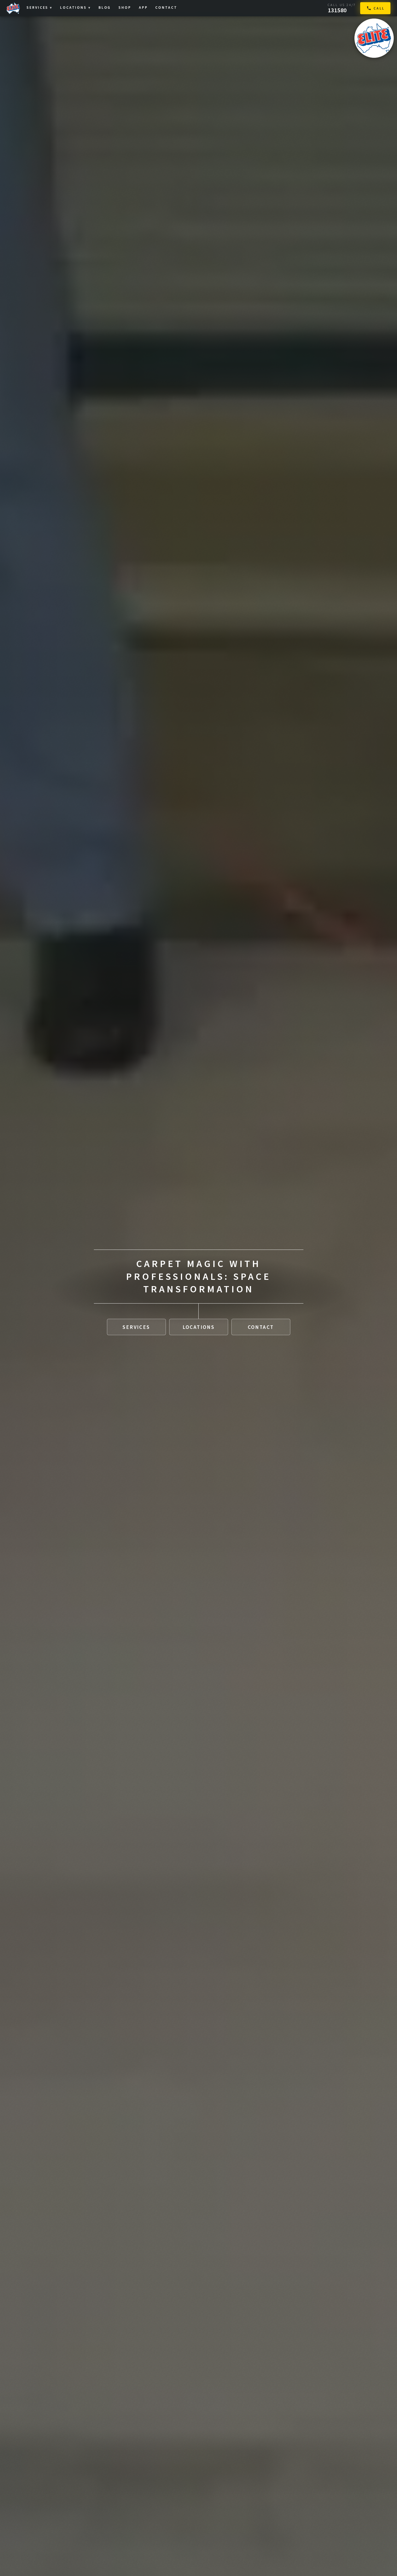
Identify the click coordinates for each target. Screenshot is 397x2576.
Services (39, 7)
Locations (75, 7)
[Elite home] (13, 8)
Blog (105, 7)
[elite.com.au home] (374, 38)
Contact (166, 7)
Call (379, 8)
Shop (125, 7)
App (143, 7)
